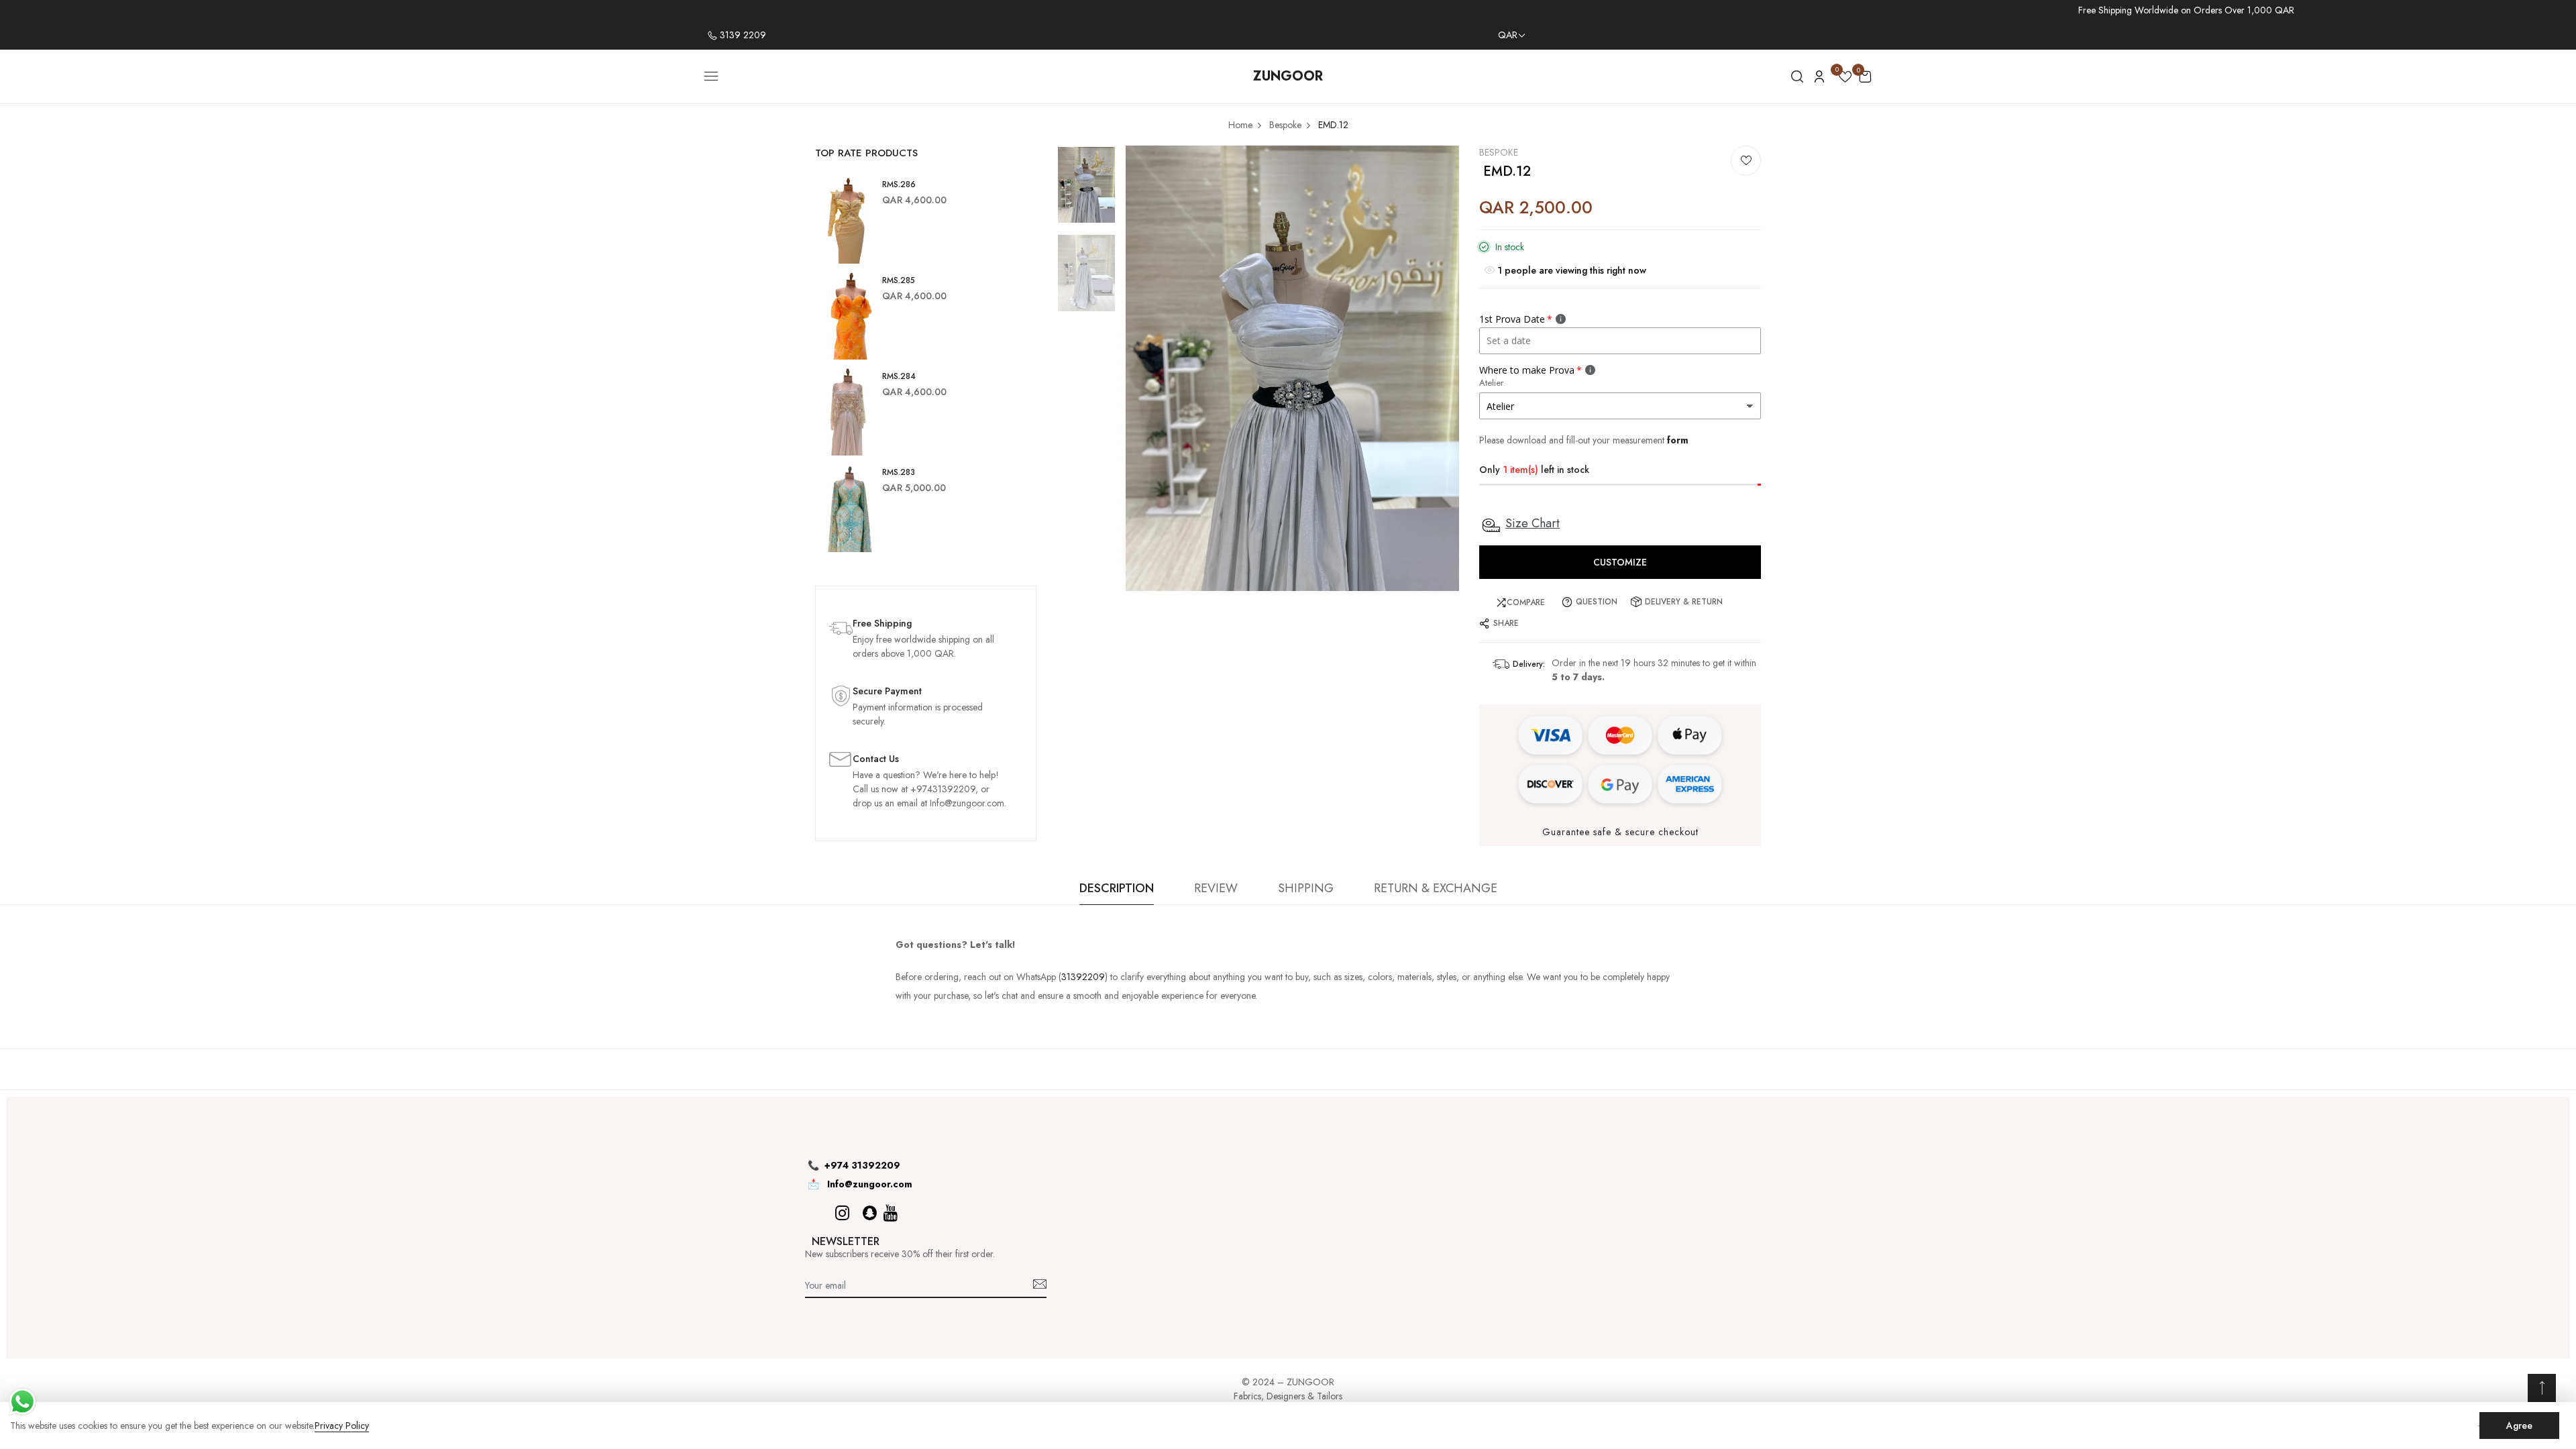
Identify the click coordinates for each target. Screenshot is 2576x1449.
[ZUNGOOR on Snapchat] (870, 1213)
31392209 (1083, 977)
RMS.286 (899, 184)
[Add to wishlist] (1746, 161)
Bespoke (1499, 152)
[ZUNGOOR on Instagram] (842, 1213)
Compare (1526, 602)
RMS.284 (899, 376)
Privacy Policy (342, 1426)
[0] (1845, 79)
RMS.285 (899, 280)
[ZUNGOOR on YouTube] (891, 1213)
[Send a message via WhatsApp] (22, 1402)
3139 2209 (742, 35)
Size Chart (1533, 523)
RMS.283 (899, 472)
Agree (2519, 1426)
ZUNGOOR (1288, 76)
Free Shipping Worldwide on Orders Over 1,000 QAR (2186, 10)
